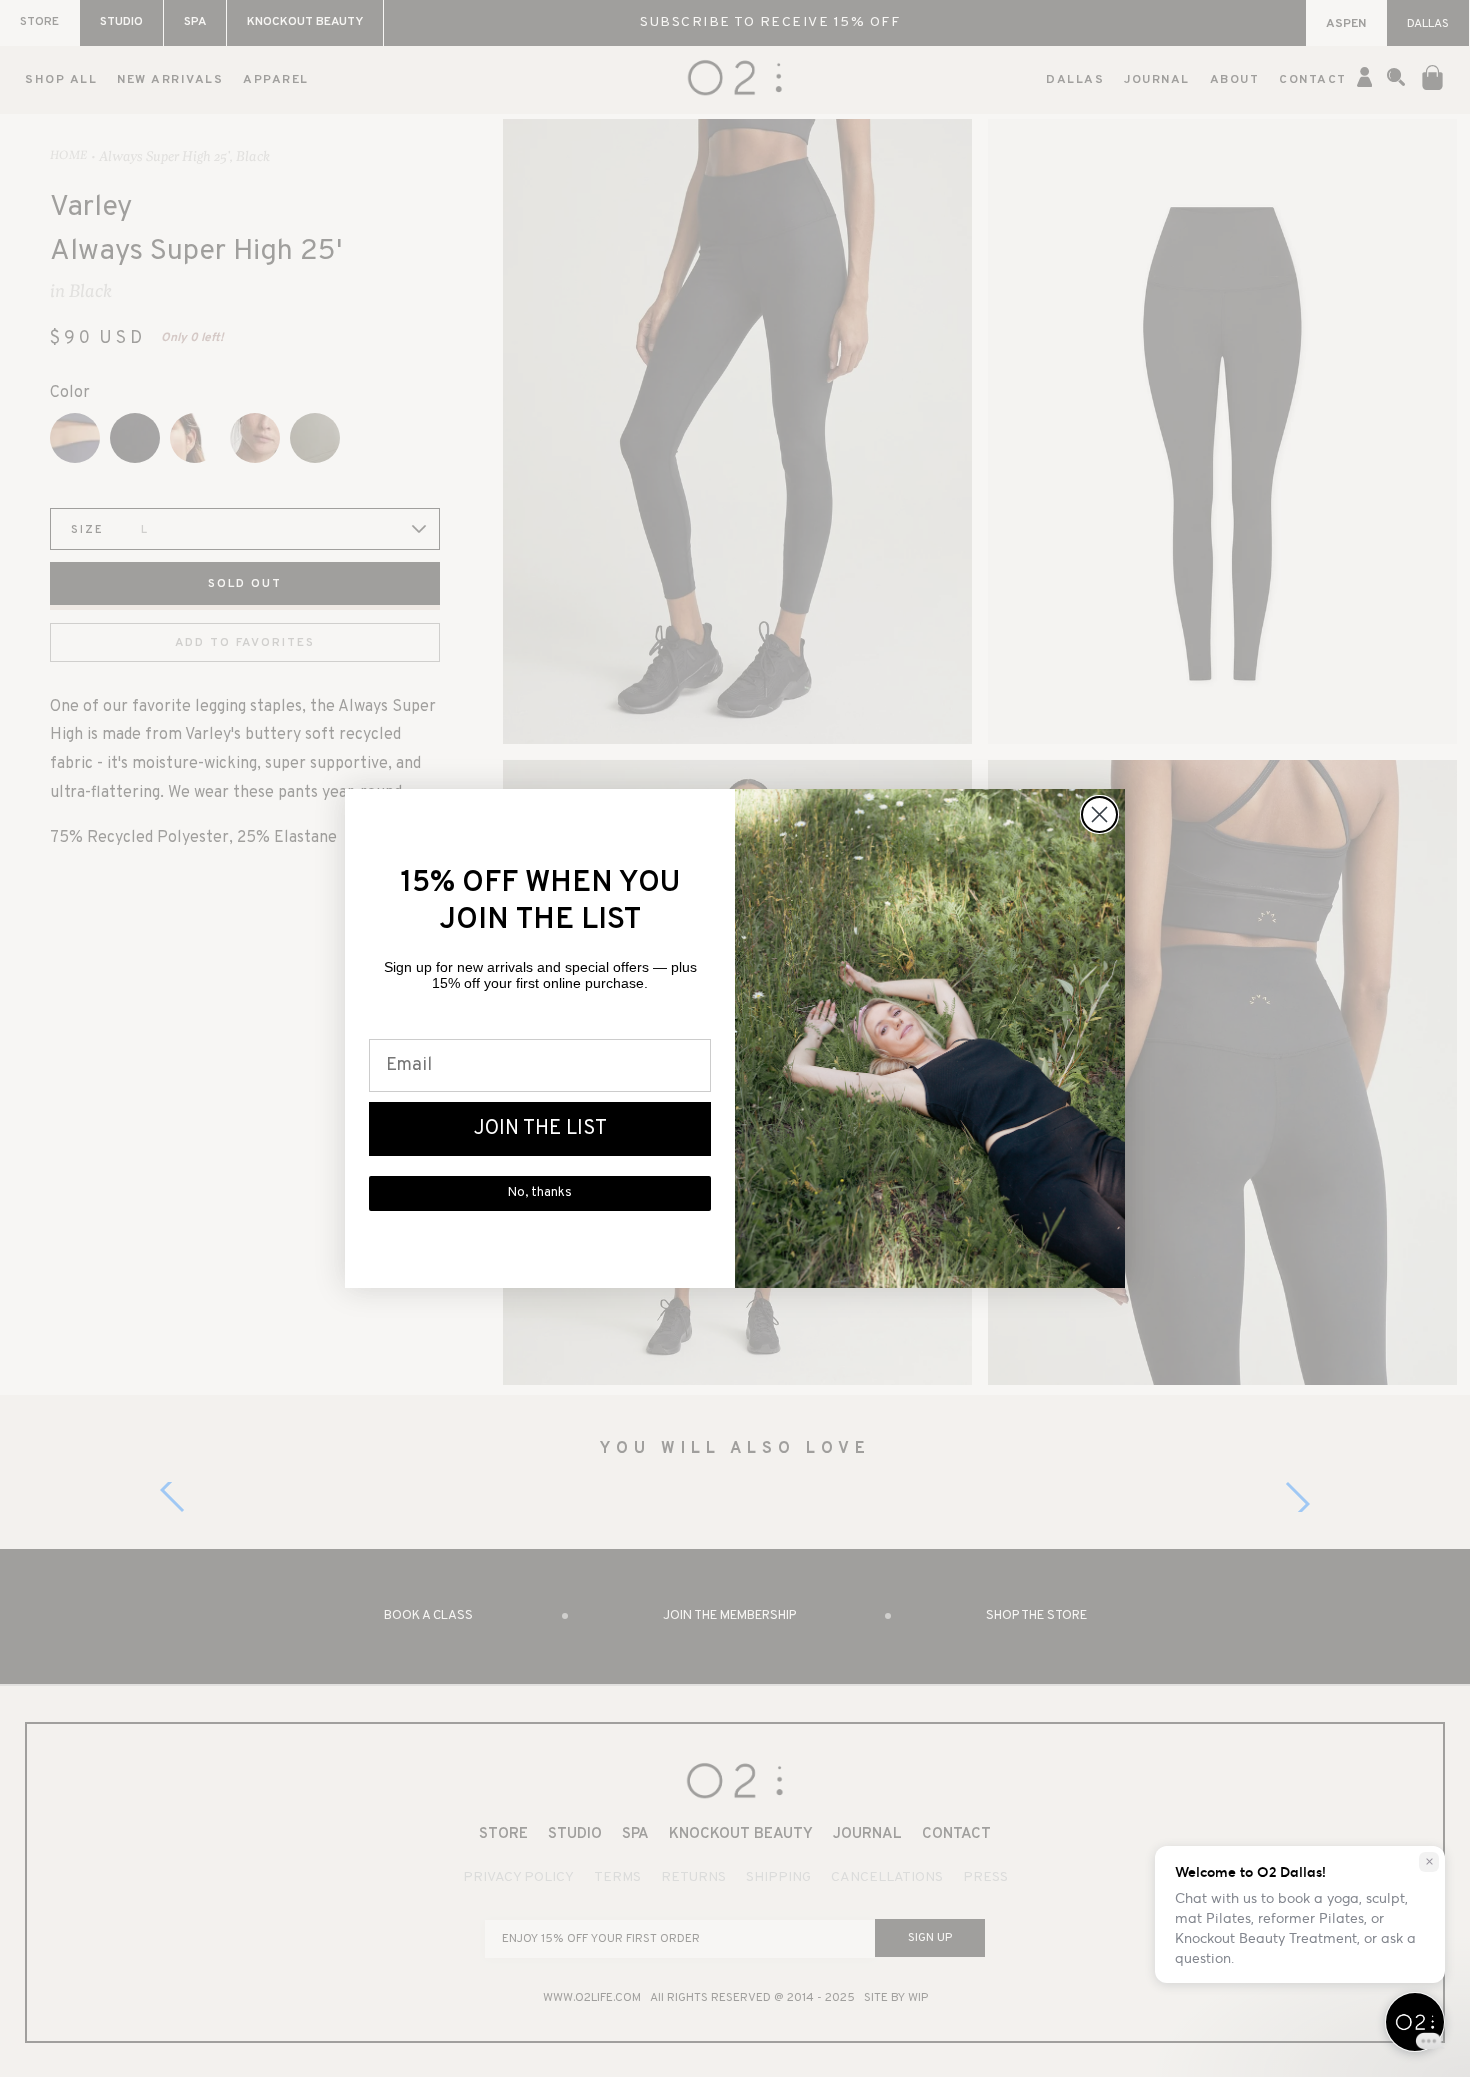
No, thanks (540, 1193)
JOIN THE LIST (540, 1129)
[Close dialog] (1099, 814)
